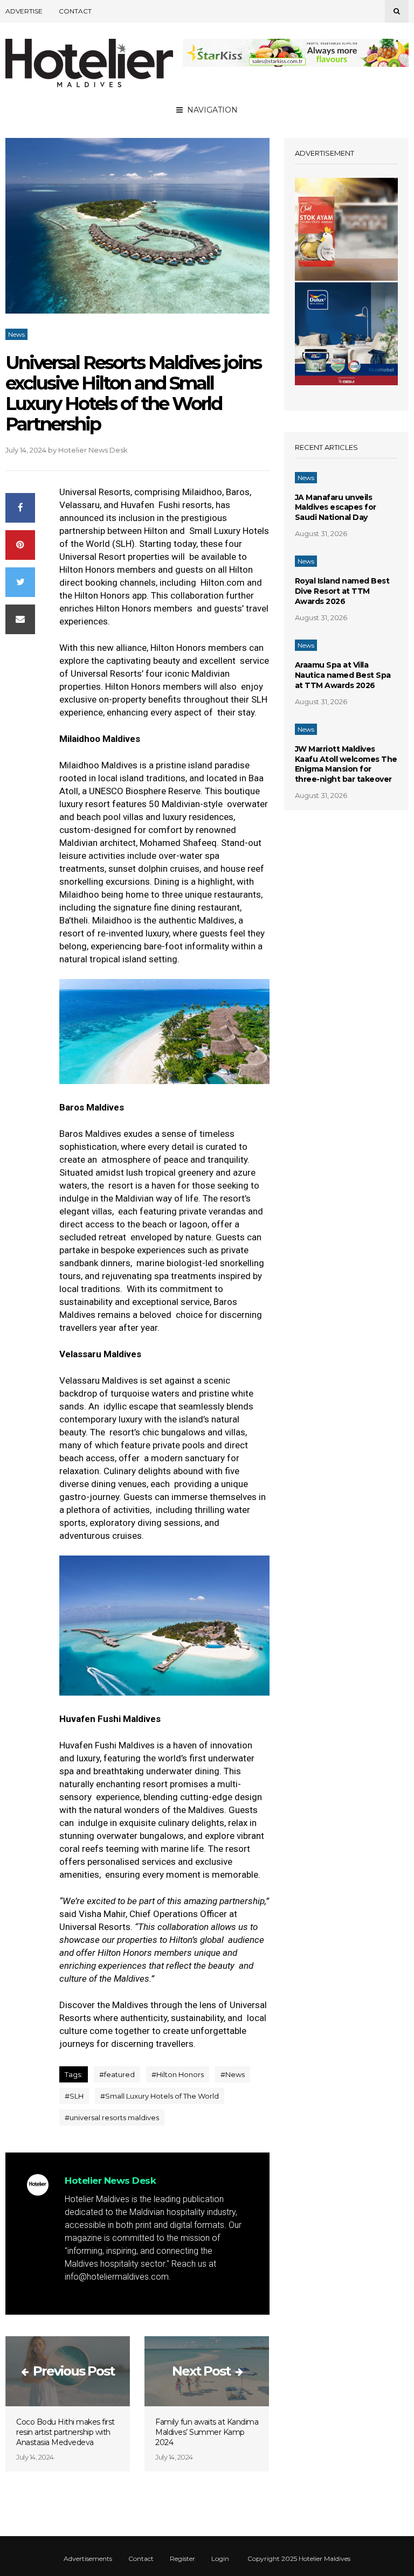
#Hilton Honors (178, 2074)
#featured (117, 2074)
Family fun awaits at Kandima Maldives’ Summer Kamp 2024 (207, 2432)
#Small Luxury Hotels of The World (160, 2096)
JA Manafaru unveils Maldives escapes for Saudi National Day (336, 508)
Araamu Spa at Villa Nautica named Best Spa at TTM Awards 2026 (343, 675)
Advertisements (88, 2559)
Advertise (24, 11)
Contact (75, 11)
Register (182, 2559)
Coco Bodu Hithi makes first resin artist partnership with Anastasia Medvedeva (65, 2432)
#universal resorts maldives (112, 2117)
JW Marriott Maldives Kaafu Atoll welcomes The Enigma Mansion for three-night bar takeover (346, 764)
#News (233, 2074)
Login (220, 2559)
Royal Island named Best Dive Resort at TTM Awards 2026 (342, 591)
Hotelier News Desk (93, 450)
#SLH (74, 2096)
